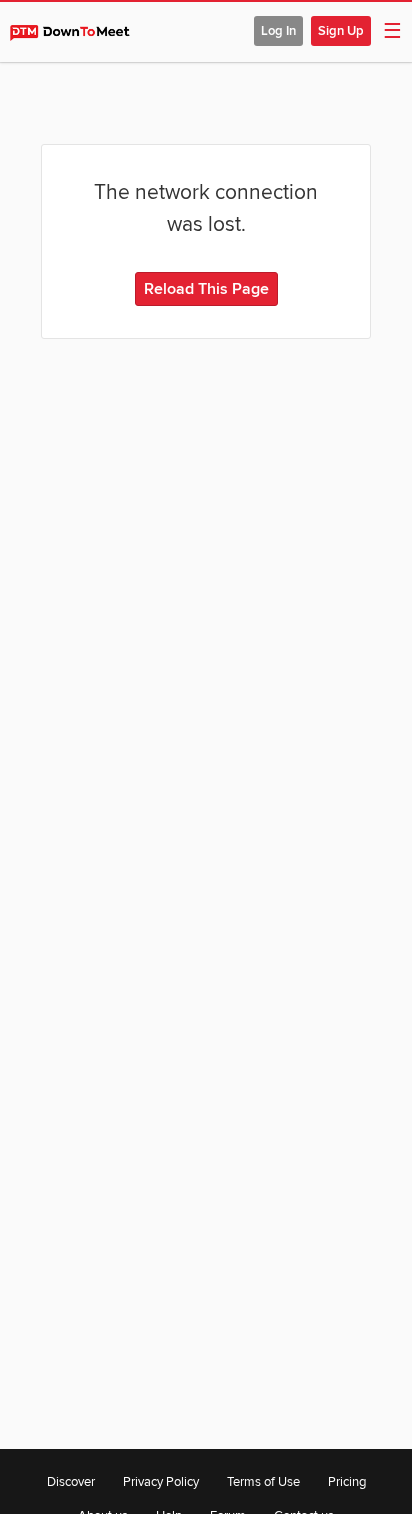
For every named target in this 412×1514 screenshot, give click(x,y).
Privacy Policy (161, 1482)
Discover (71, 1482)
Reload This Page (206, 289)
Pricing (347, 1482)
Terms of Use (263, 1482)
